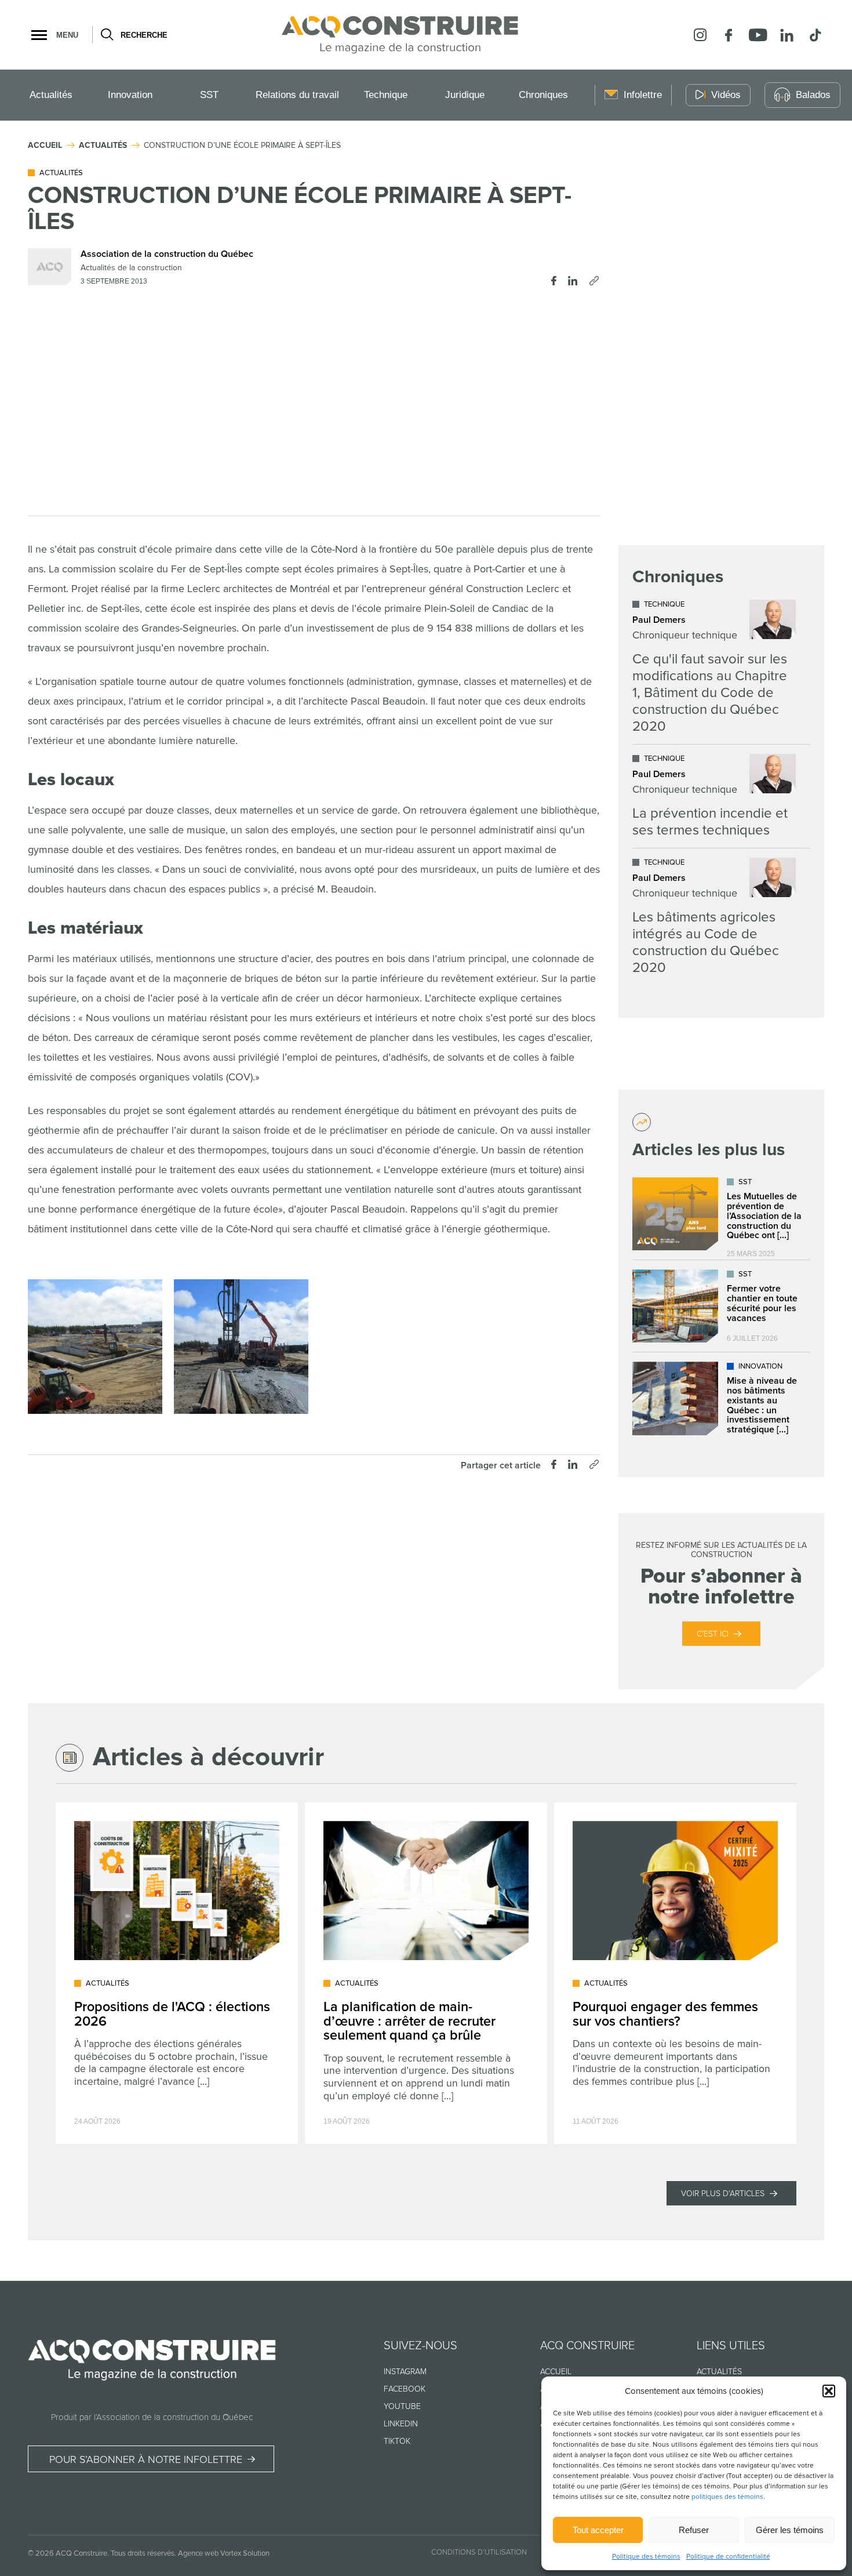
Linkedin (401, 2424)
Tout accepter (598, 2530)
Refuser (694, 2530)
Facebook (405, 2389)
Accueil (556, 2372)
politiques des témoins (727, 2497)
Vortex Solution (245, 2553)
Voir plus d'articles (723, 2194)
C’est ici (713, 1634)
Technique (386, 95)
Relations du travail (297, 95)
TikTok (397, 2441)
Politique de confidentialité (728, 2557)
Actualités (51, 95)
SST (209, 95)
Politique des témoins (646, 2557)
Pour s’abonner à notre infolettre (146, 2459)
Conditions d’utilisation (479, 2552)
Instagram (405, 2372)
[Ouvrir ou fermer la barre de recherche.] (106, 35)
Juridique (465, 95)
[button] (829, 2391)
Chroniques (543, 95)
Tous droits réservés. (143, 2553)
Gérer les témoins (790, 2530)
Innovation (130, 95)
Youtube (402, 2406)
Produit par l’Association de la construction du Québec (152, 2417)
